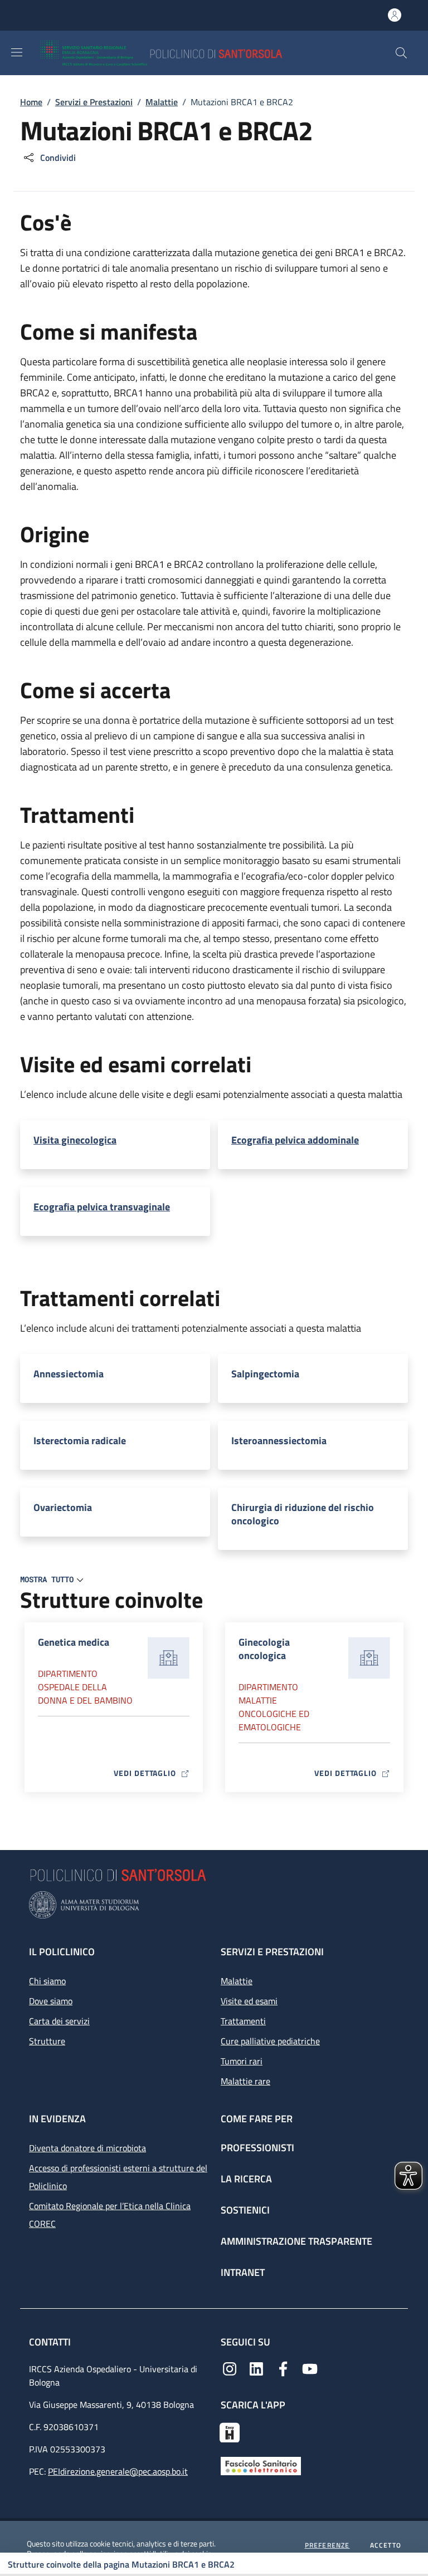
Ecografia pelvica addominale (295, 1140)
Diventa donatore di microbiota (87, 2148)
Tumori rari (242, 2061)
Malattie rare (245, 2081)
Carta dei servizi (59, 2021)
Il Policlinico (62, 1952)
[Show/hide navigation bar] (17, 52)
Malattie (162, 102)
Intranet (243, 2272)
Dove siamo (51, 2001)
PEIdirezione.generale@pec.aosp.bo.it (118, 2471)
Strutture (47, 2041)
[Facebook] (283, 2368)
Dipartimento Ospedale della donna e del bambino (85, 1687)
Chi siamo (47, 1981)
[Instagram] (230, 2368)
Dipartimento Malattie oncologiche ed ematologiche (274, 1707)
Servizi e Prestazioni (94, 102)
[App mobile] (230, 2431)
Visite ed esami (249, 2001)
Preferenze (327, 2545)
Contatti (51, 2342)
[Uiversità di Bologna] (214, 1905)
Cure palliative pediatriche (270, 2041)
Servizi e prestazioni (272, 1952)
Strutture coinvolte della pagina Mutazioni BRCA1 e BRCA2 (121, 2564)
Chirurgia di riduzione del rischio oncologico (303, 1514)
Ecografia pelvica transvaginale (102, 1207)
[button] (401, 53)
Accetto (386, 2545)
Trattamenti (243, 2021)
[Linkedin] (256, 2368)
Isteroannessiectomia (279, 1441)
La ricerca (246, 2179)
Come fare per (257, 2119)
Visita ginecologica (75, 1140)
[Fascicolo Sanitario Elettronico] (261, 2465)
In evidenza (57, 2119)
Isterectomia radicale (80, 1441)
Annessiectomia (69, 1374)
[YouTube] (310, 2368)
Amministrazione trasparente (296, 2241)
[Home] (194, 53)
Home (31, 102)
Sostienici (245, 2210)
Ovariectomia (63, 1508)
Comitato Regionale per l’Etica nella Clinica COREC (110, 2215)
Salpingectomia (265, 1374)
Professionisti (257, 2148)
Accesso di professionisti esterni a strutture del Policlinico (118, 2177)
